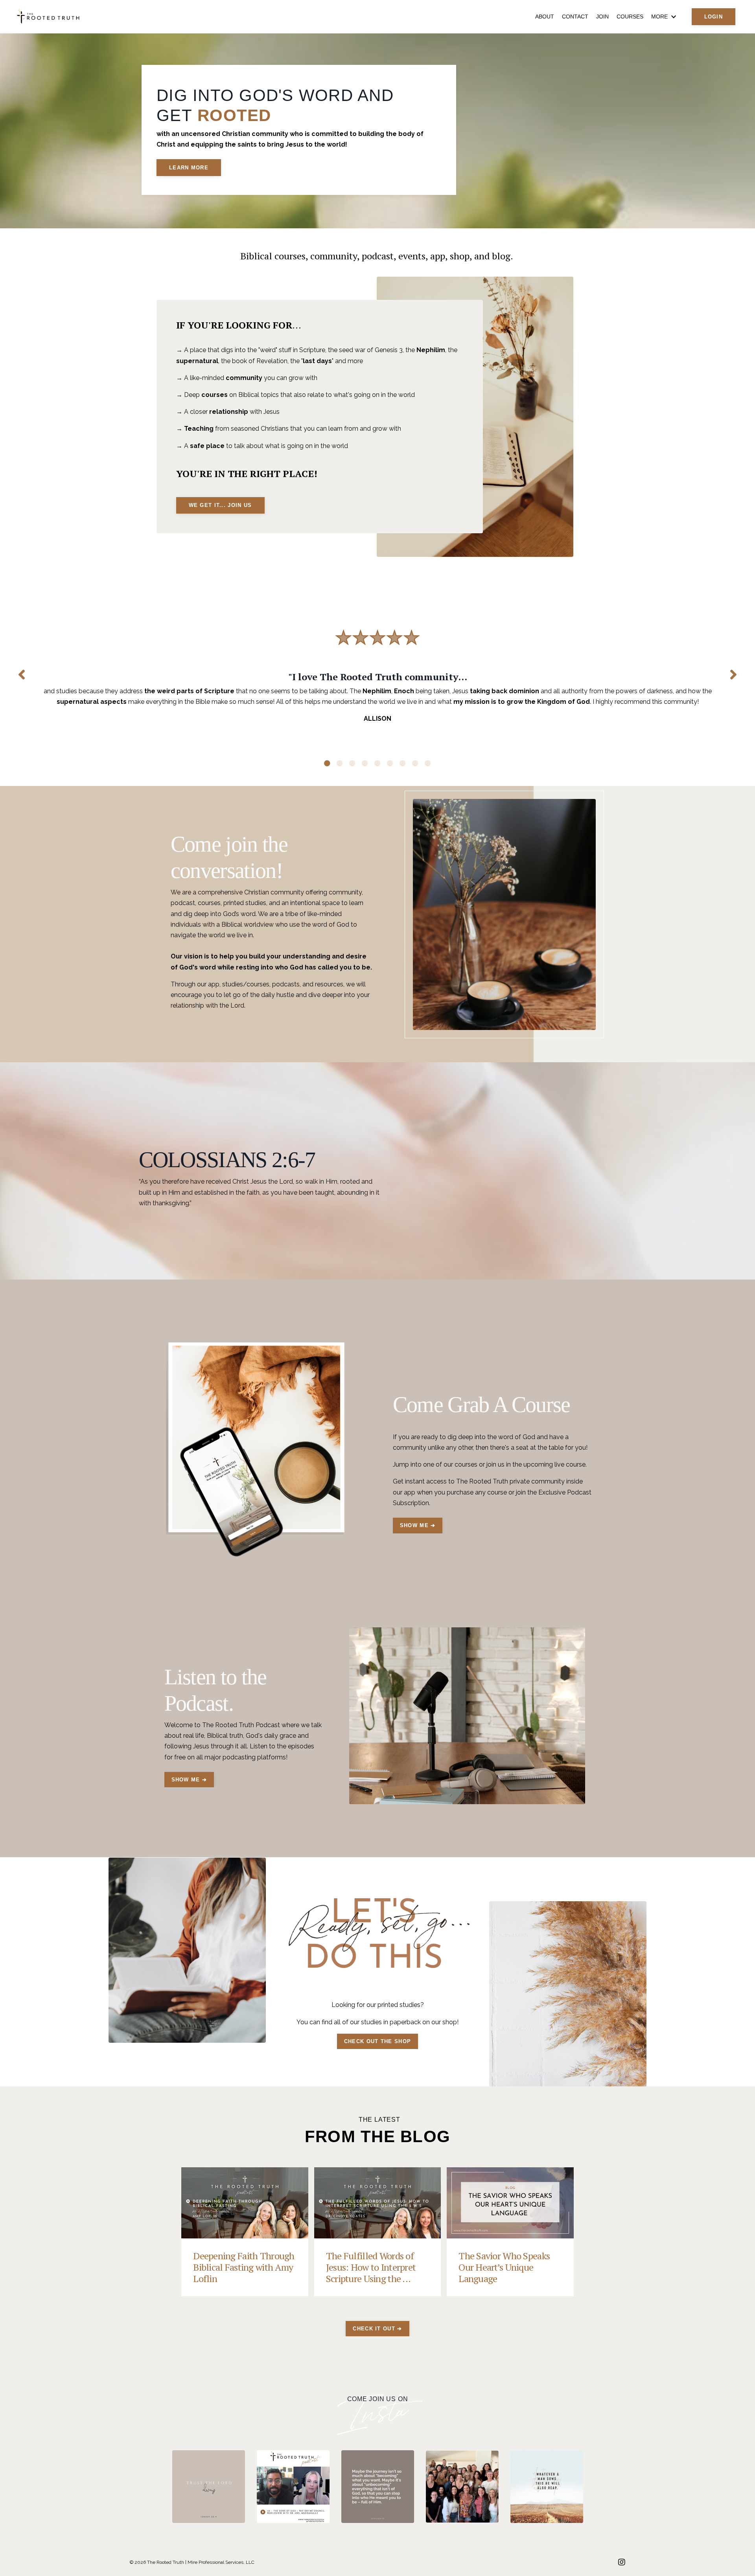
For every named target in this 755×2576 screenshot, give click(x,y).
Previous (22, 674)
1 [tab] (327, 763)
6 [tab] (390, 763)
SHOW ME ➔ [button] (418, 1525)
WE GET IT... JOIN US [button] (220, 505)
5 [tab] (377, 763)
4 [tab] (365, 763)
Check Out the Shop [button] (377, 2041)
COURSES (630, 17)
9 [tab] (428, 763)
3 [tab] (352, 763)
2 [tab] (340, 763)
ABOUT (545, 17)
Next (733, 674)
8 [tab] (415, 763)
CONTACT (575, 17)
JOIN (602, 17)
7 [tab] (403, 763)
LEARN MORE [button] (189, 168)
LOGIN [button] (714, 17)
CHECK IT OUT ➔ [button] (377, 2329)
